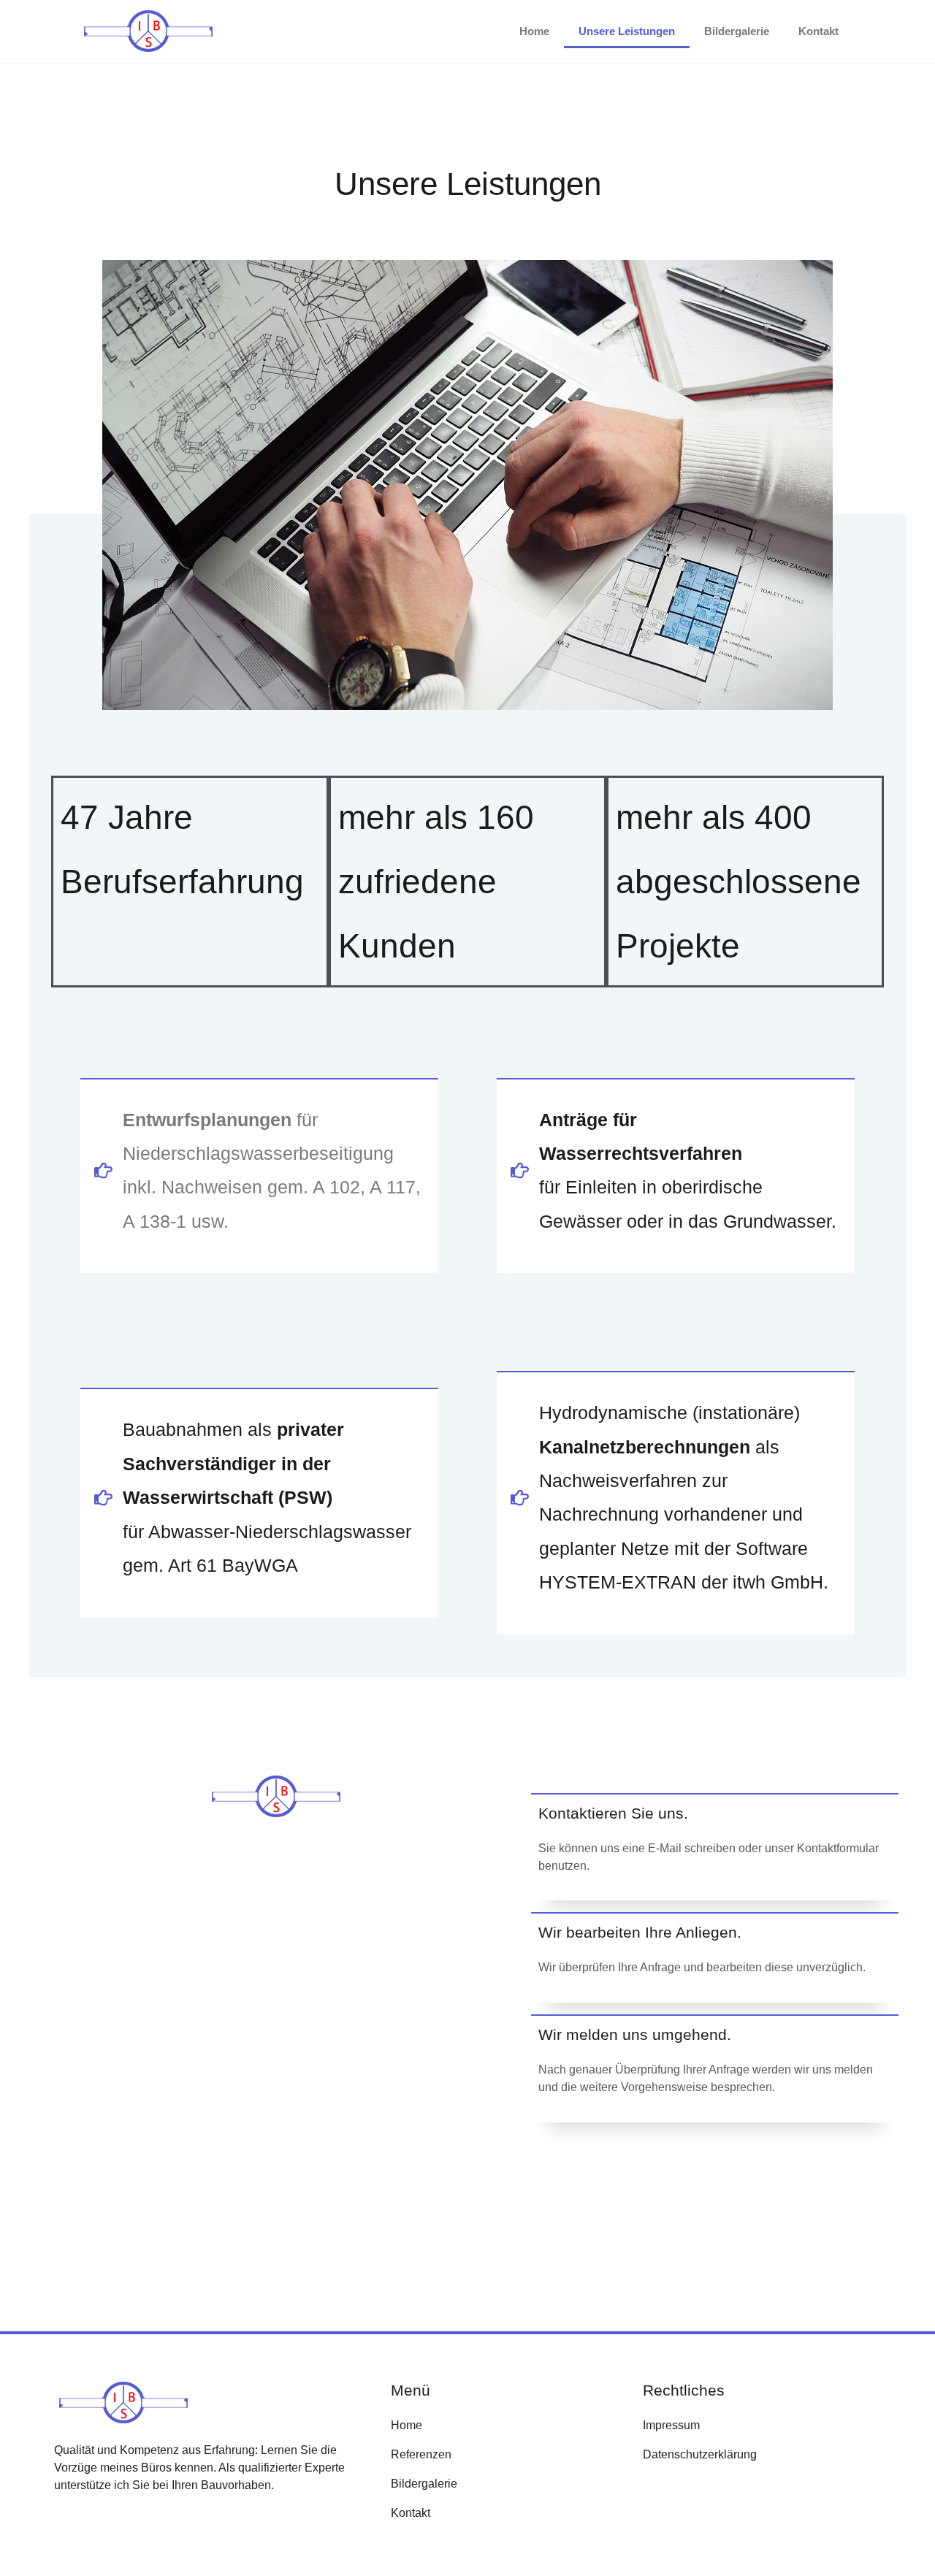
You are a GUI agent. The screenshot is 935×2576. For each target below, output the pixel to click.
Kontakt (818, 31)
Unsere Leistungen (627, 31)
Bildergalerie (737, 31)
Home (534, 31)
